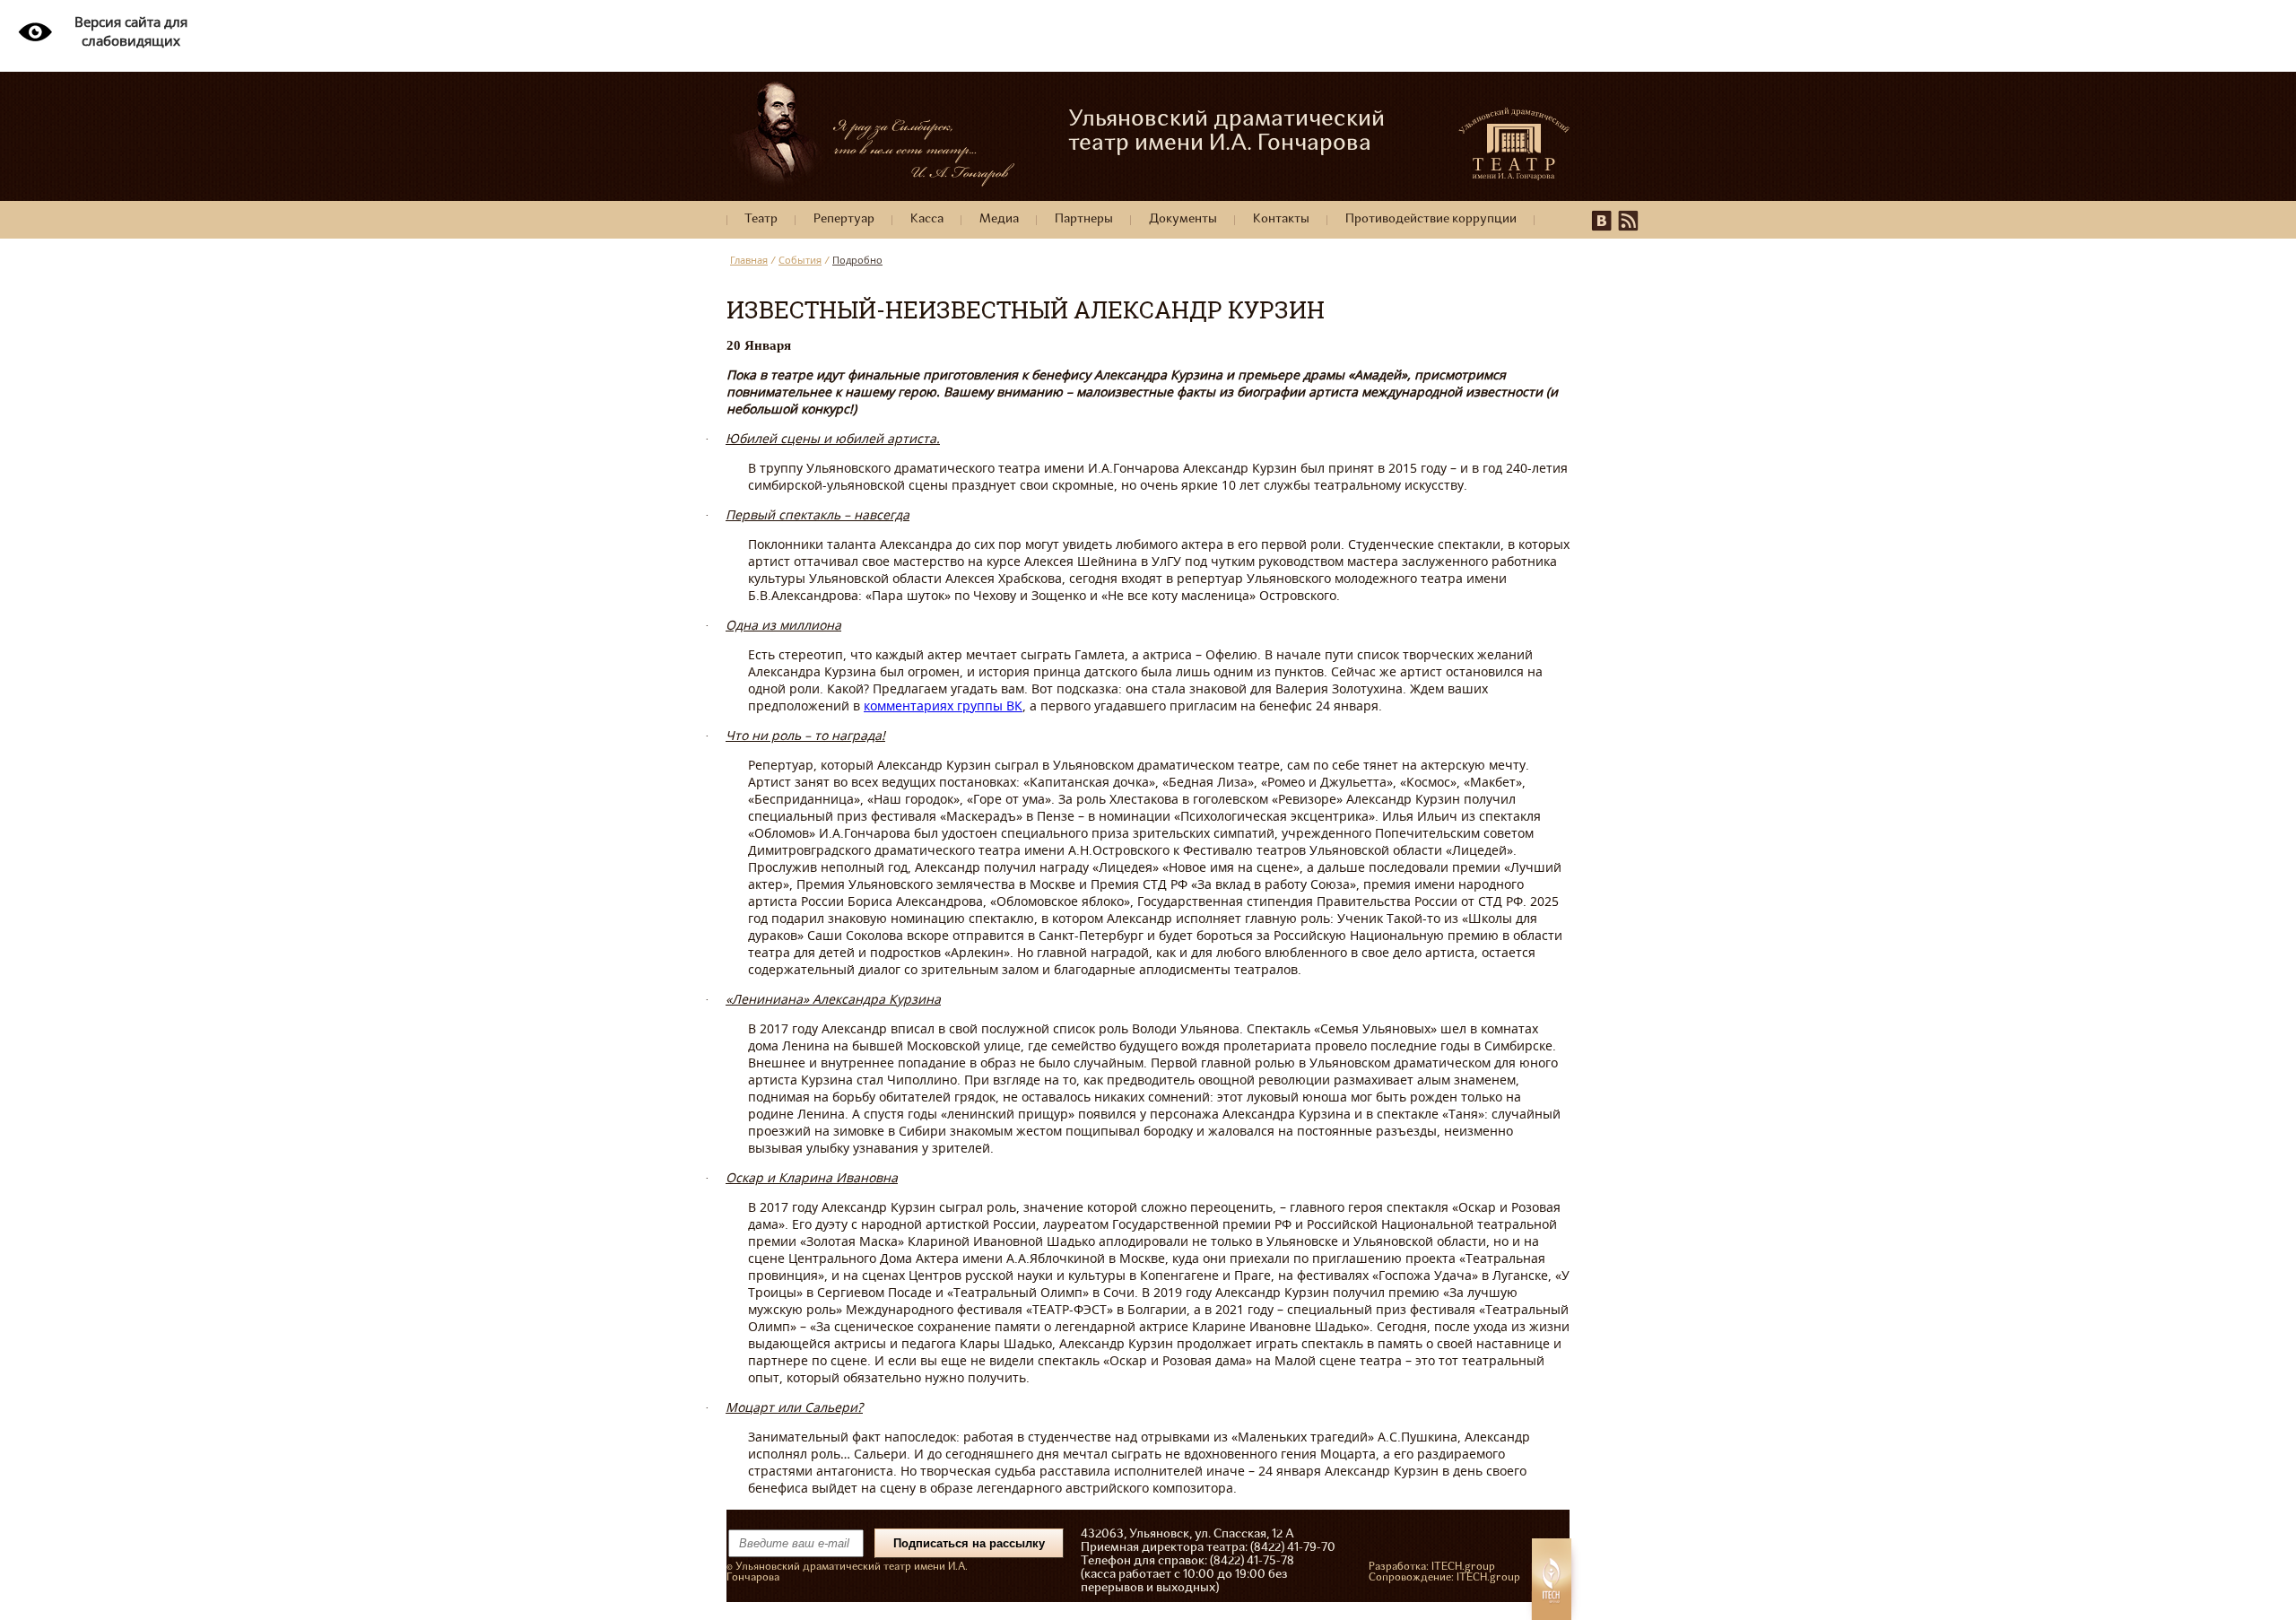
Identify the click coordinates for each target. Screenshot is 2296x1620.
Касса (927, 219)
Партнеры (1084, 219)
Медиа (999, 219)
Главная (749, 260)
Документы (1183, 219)
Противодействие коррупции (1431, 219)
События (800, 260)
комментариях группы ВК (943, 705)
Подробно (857, 260)
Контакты (1281, 219)
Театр (761, 219)
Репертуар (844, 219)
